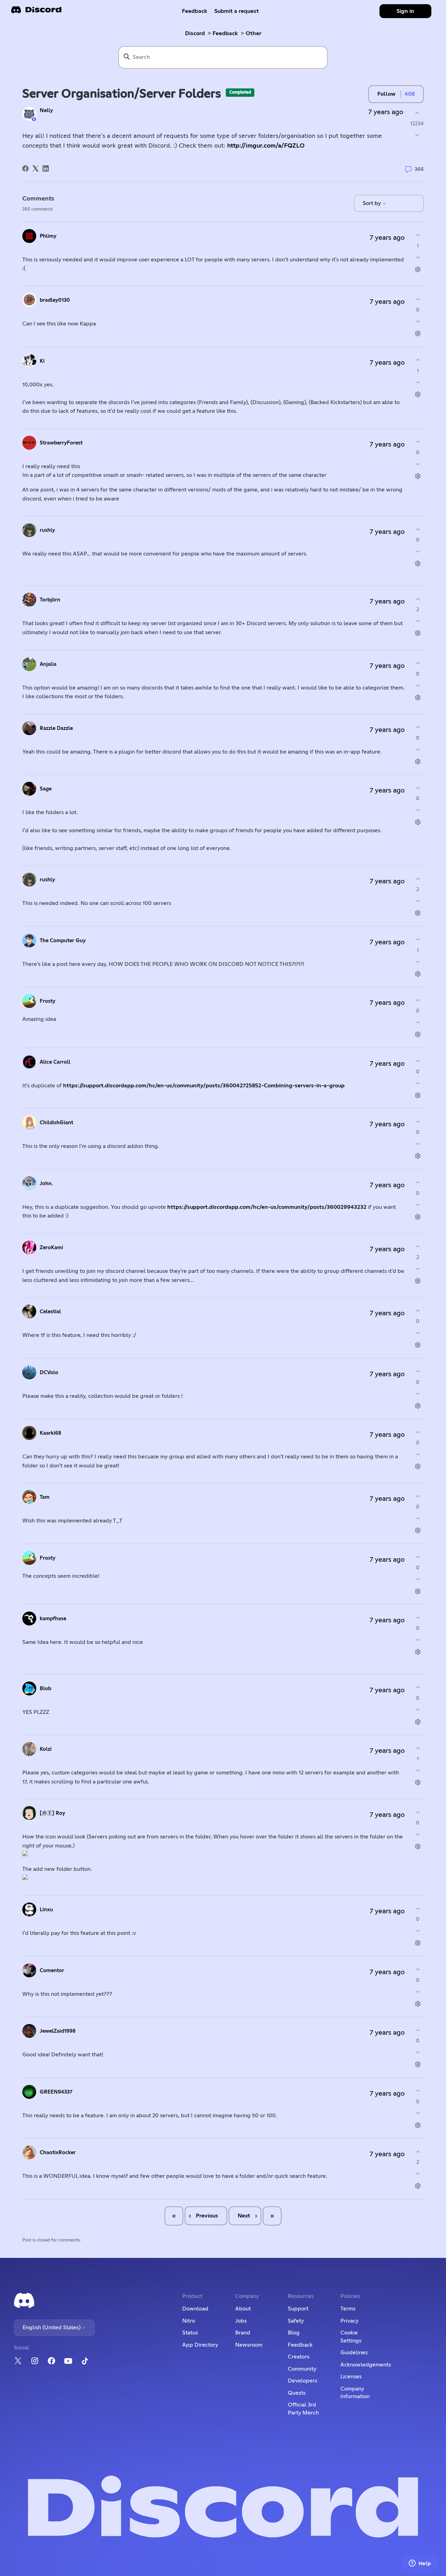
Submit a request (237, 11)
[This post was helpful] (417, 113)
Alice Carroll (55, 1062)
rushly (47, 530)
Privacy (349, 2321)
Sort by (372, 203)
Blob (45, 1689)
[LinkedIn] (46, 168)
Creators (299, 2357)
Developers (302, 2381)
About (243, 2309)
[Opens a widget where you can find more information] (420, 2564)
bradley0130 (55, 300)
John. (46, 1184)
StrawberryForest (61, 443)
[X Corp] (36, 168)
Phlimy (48, 236)
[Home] (36, 12)
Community (302, 2369)
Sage (46, 789)
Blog (294, 2333)
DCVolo (49, 1373)
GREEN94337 (56, 2092)
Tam (45, 1497)
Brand (243, 2333)
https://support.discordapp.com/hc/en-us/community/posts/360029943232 (267, 1207)
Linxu (46, 1910)
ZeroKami (51, 1248)
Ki (42, 361)
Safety (296, 2321)
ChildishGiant (56, 1123)
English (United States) (52, 2327)
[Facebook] (25, 168)
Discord (195, 33)
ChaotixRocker (58, 2153)
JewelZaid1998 (58, 2031)
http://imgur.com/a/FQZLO (266, 146)
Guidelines (354, 2353)
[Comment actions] (418, 269)
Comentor (52, 1971)
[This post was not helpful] (417, 135)
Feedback (195, 11)
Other (253, 33)
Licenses (351, 2377)
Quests (297, 2393)
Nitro (189, 2321)
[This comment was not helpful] (418, 257)
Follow (386, 94)
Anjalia (48, 664)
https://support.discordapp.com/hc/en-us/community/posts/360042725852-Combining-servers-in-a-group (204, 1086)
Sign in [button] (405, 11)
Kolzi (46, 1749)
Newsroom (249, 2345)
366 (418, 169)
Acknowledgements (366, 2365)
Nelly (46, 111)
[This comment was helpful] (418, 235)
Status (190, 2333)
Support (298, 2309)
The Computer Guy (63, 941)
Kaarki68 (51, 1433)
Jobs (241, 2321)
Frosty (48, 1001)
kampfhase (53, 1619)
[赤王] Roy (52, 1813)
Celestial (50, 1312)
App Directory (200, 2345)
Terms (348, 2309)
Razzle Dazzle (56, 728)
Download (195, 2309)
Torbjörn (50, 600)
